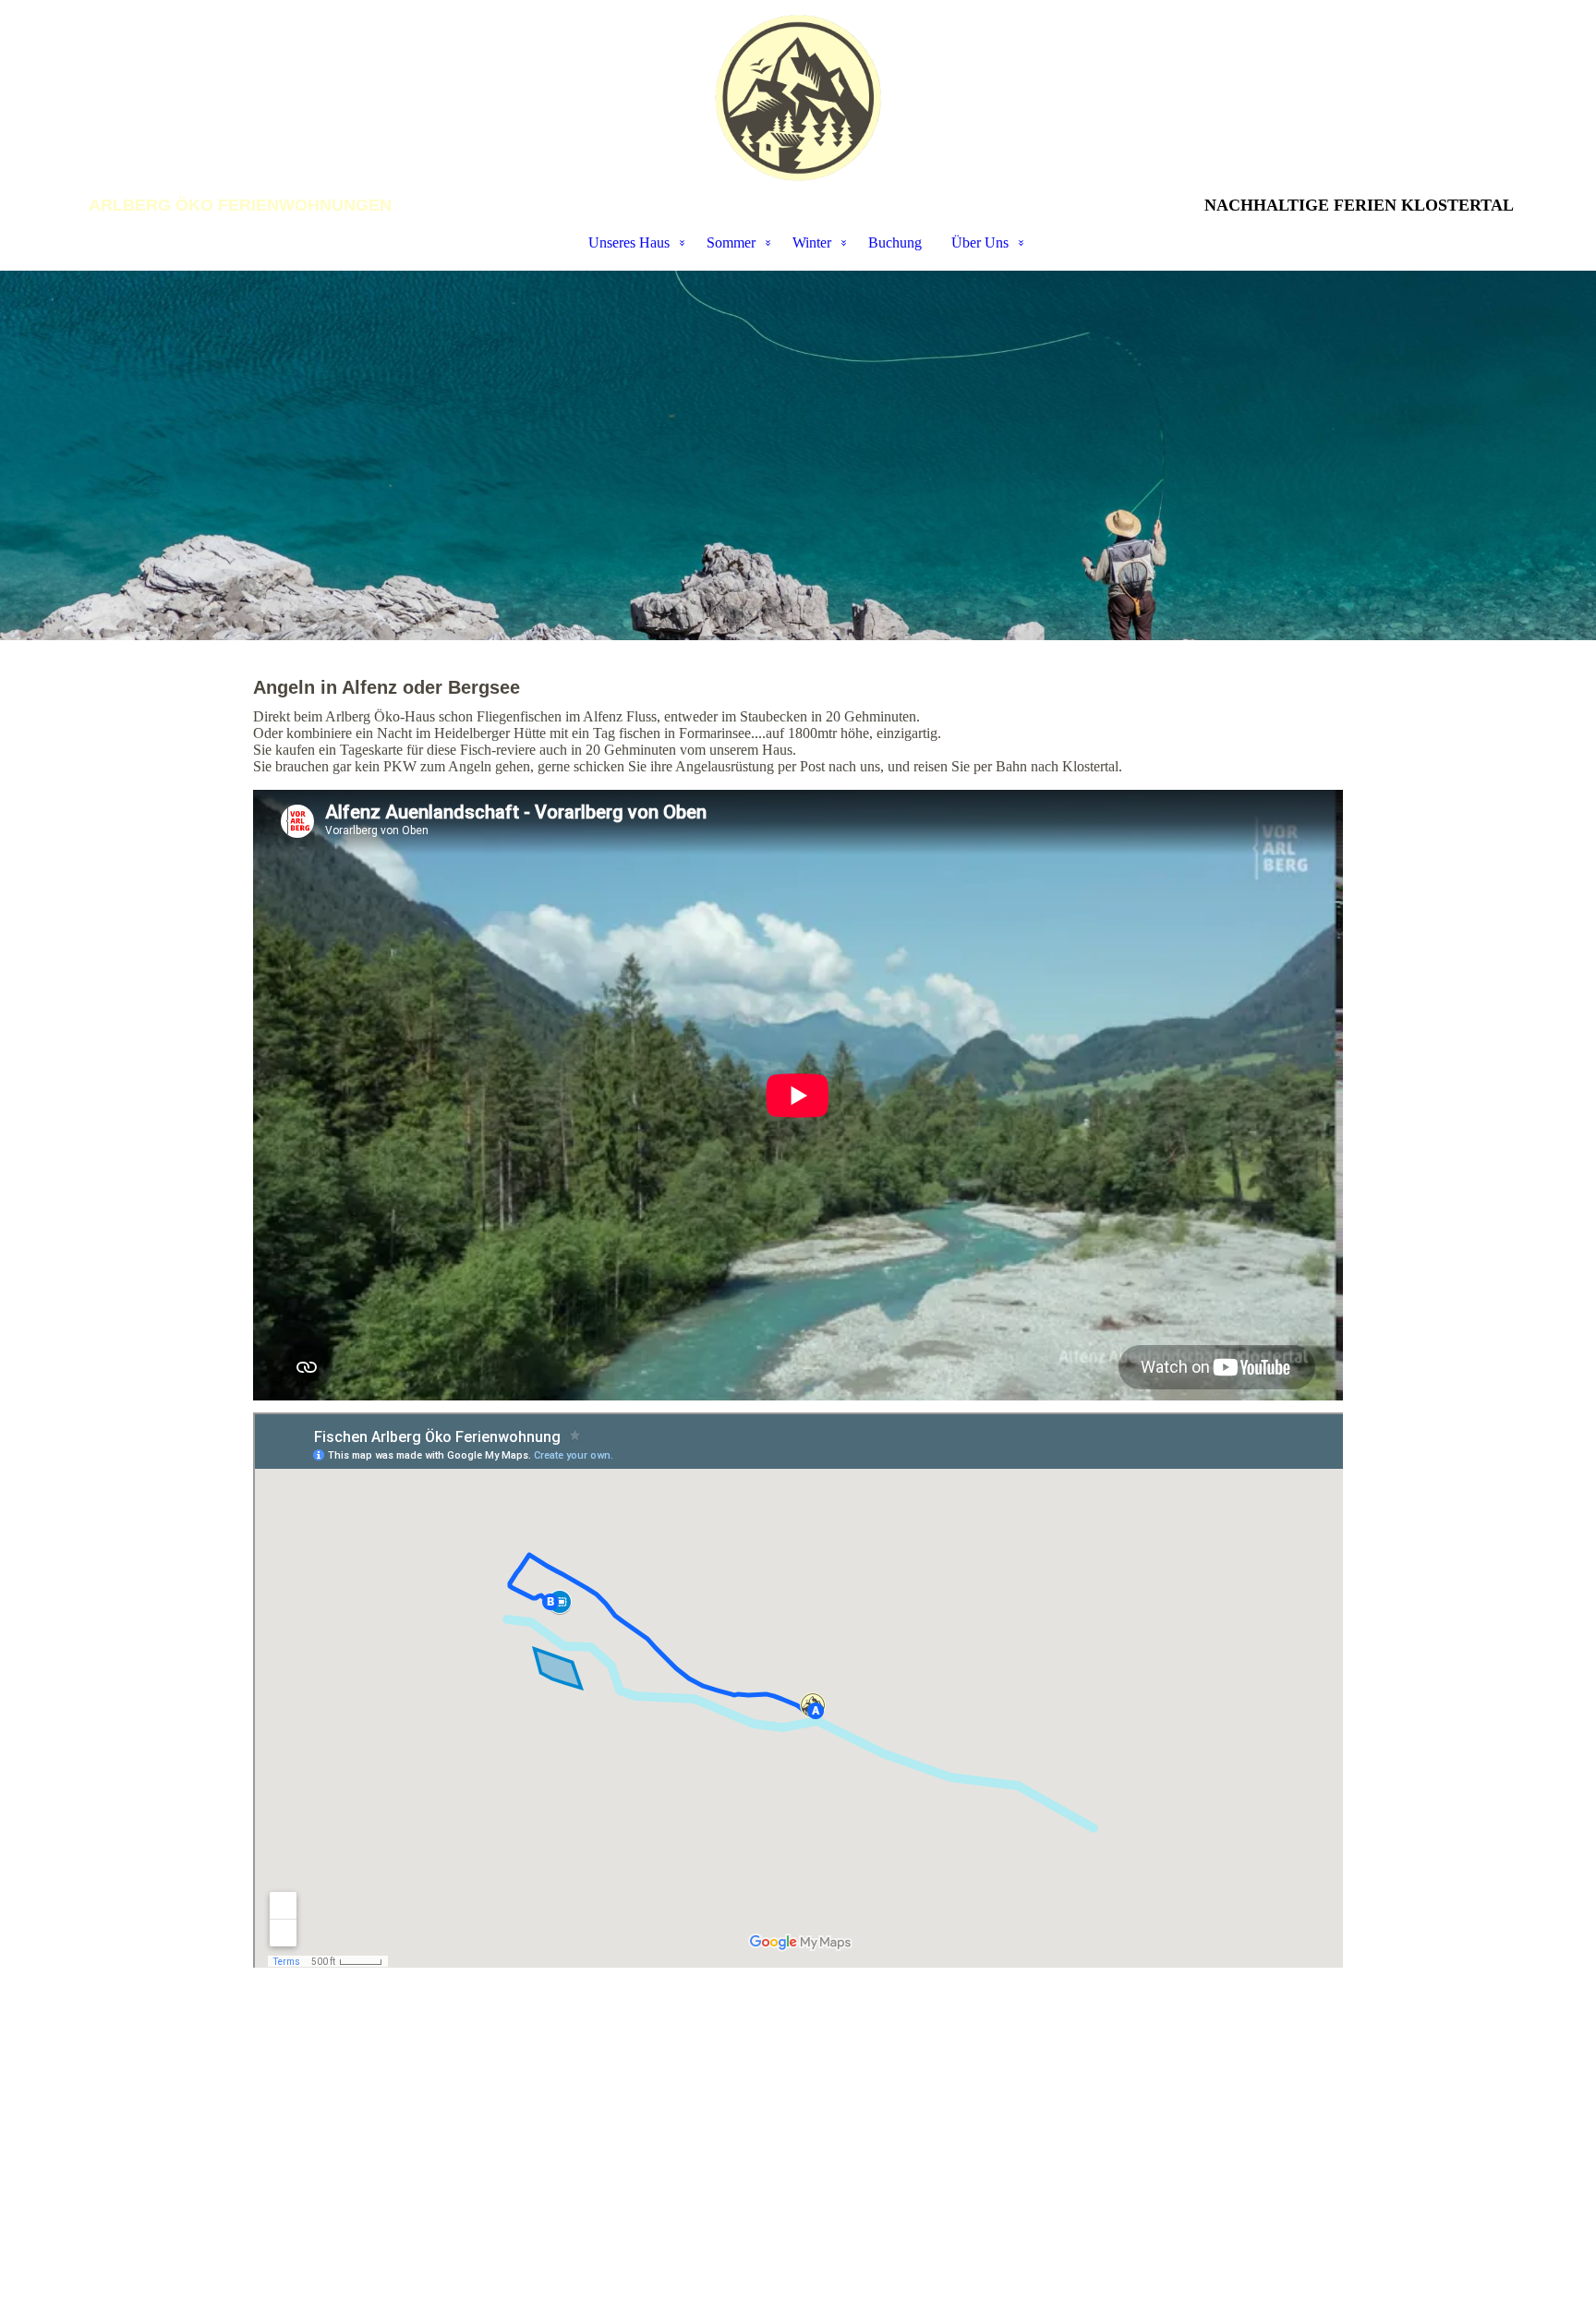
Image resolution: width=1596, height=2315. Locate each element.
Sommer (731, 242)
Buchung (895, 242)
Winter (812, 242)
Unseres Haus (629, 242)
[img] (798, 98)
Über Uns (980, 242)
